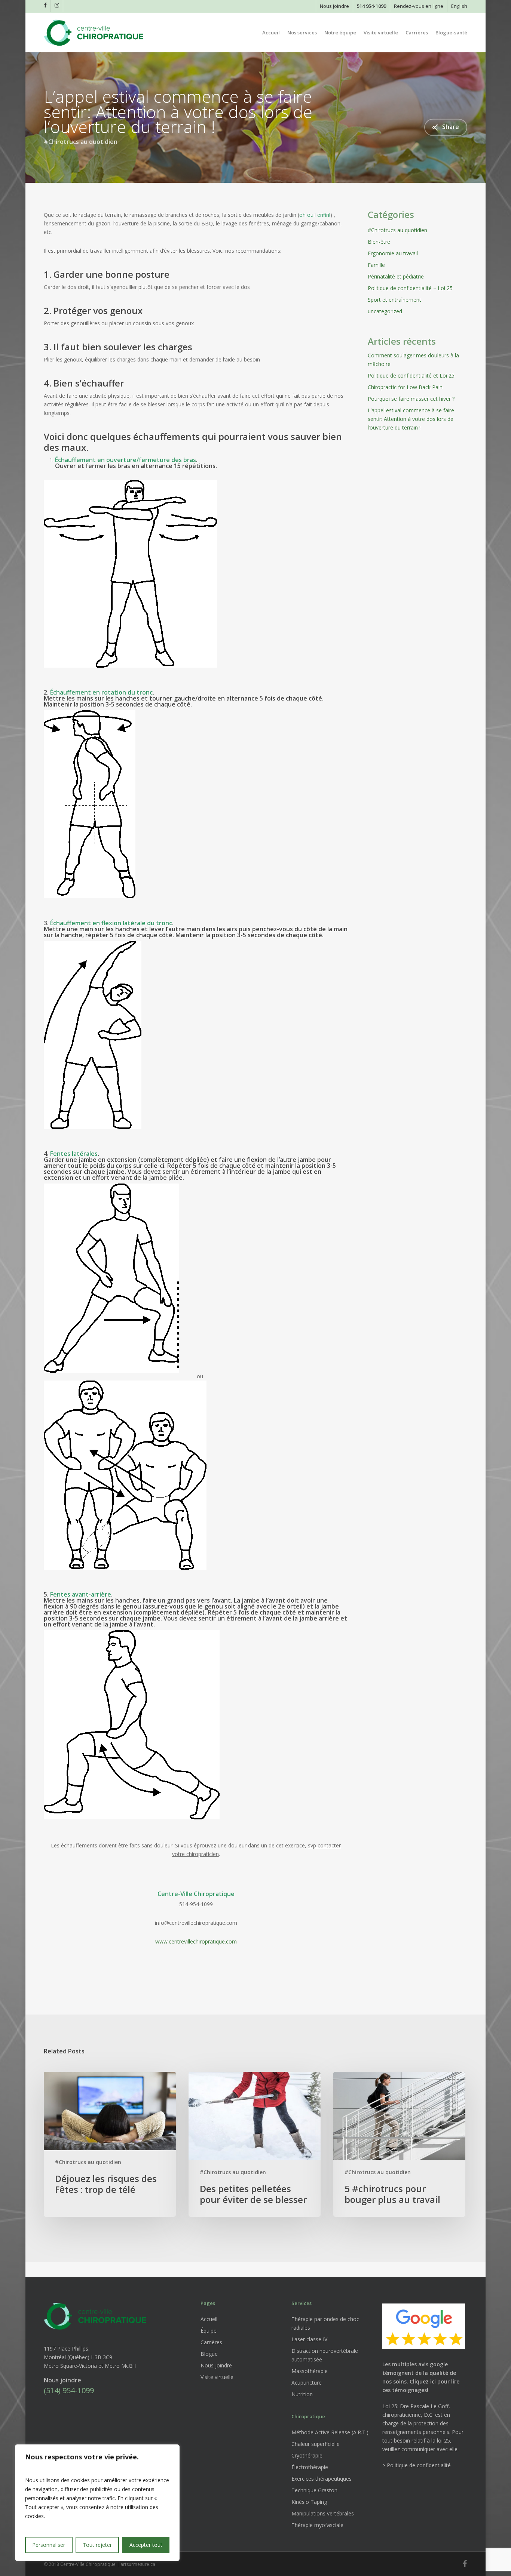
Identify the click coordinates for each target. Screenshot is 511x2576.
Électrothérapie (310, 2467)
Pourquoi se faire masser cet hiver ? (411, 399)
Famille (376, 265)
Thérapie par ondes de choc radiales (325, 2323)
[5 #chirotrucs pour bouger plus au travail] (399, 2144)
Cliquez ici (423, 2381)
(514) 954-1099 (69, 2390)
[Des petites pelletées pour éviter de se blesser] (255, 2144)
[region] (97, 2503)
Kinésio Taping (309, 2502)
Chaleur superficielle (316, 2444)
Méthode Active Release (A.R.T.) (330, 2432)
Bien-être (379, 242)
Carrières (211, 2342)
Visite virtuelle (217, 2377)
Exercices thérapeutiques (322, 2479)
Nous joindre (216, 2365)
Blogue (209, 2354)
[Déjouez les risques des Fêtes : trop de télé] (110, 2144)
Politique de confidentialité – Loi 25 (410, 288)
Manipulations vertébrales (323, 2513)
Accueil (209, 2319)
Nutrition (302, 2394)
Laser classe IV (309, 2339)
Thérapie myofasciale (317, 2525)
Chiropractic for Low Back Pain (405, 387)
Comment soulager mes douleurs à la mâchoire (413, 360)
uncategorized (385, 311)
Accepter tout (146, 2545)
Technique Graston (314, 2490)
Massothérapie (310, 2371)
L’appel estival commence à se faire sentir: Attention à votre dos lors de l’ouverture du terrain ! (411, 419)
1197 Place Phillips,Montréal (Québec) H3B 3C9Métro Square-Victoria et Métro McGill (90, 2357)
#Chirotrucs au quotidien (81, 141)
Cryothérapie (307, 2455)
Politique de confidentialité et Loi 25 (411, 376)
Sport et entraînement (394, 300)
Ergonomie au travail (393, 253)
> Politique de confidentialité (417, 2465)
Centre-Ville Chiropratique (196, 1894)
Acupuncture (307, 2383)
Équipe (209, 2331)
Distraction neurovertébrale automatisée (325, 2355)
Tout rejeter (97, 2545)
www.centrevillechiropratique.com (196, 1941)
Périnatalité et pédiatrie (396, 276)
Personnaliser (49, 2545)
